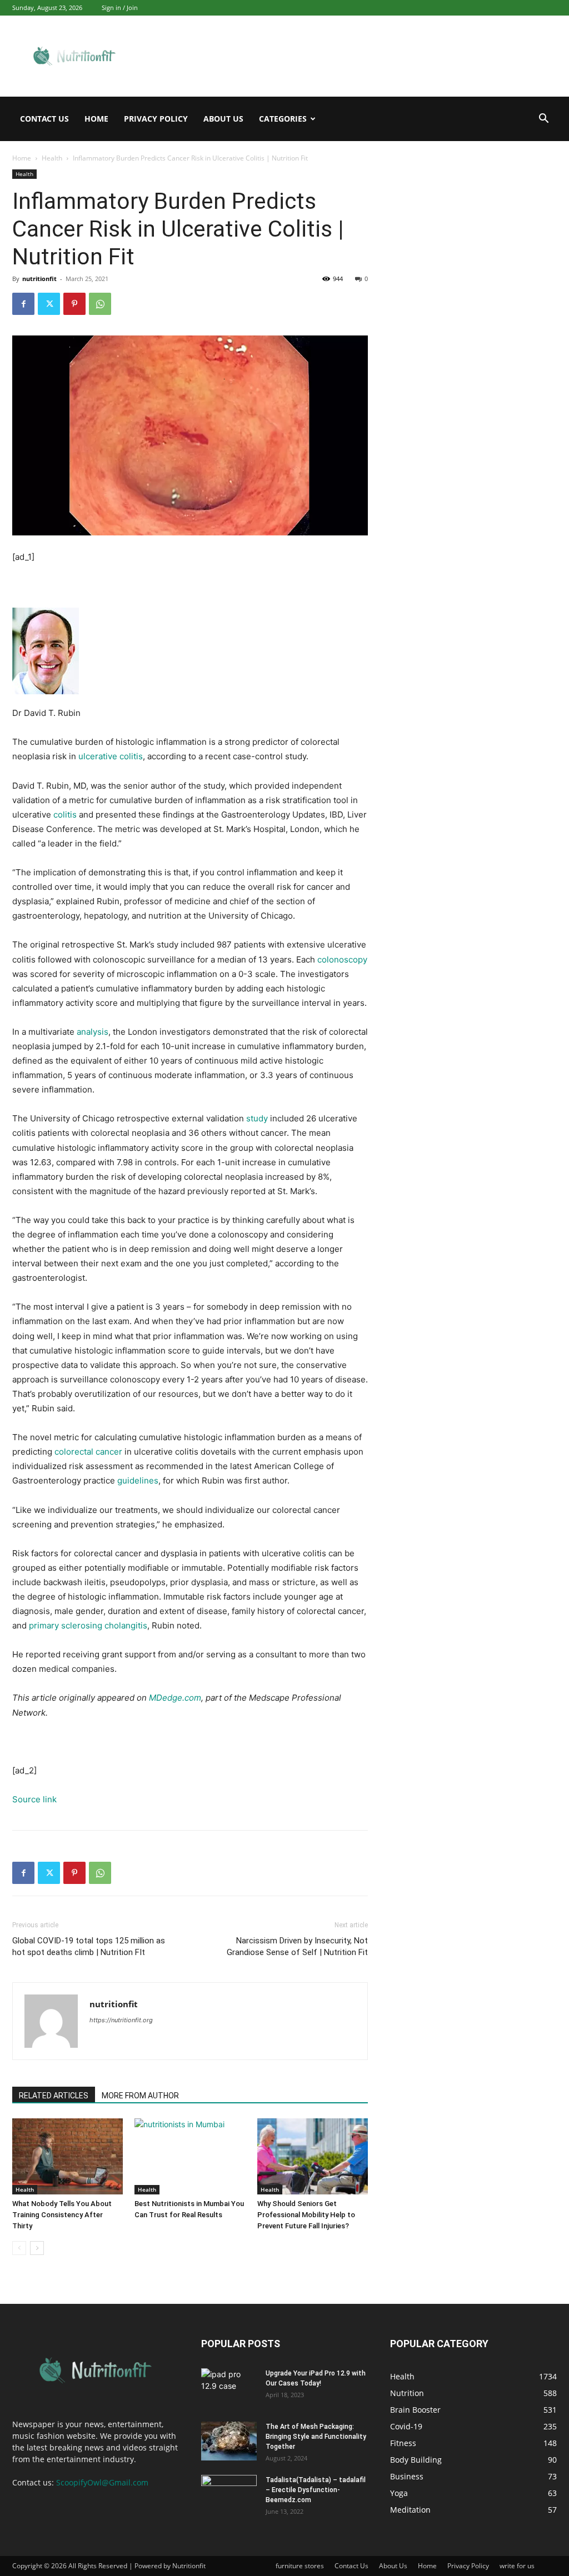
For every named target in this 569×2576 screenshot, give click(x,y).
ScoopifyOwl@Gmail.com (102, 2482)
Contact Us (44, 119)
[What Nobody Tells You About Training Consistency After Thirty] (68, 2156)
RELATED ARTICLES (54, 2096)
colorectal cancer (88, 1452)
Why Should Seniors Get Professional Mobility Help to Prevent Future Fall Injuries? (306, 2215)
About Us (223, 119)
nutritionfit (39, 279)
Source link (34, 1799)
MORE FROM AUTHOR (140, 2096)
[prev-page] (19, 2248)
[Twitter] (49, 304)
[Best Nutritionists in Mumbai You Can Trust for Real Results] (190, 2156)
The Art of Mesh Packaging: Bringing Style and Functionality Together (316, 2437)
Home (96, 119)
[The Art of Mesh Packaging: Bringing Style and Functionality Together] (229, 2441)
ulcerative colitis (111, 756)
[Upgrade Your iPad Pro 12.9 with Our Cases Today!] (229, 2388)
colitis (65, 815)
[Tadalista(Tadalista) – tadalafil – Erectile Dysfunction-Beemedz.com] (229, 2494)
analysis (93, 1032)
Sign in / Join (120, 7)
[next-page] (37, 2248)
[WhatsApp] (100, 304)
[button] (543, 120)
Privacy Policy (156, 119)
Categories (283, 119)
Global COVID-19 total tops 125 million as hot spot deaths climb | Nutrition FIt (89, 1946)
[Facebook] (23, 304)
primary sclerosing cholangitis (88, 1625)
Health (52, 158)
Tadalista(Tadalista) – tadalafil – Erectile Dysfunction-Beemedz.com (316, 2490)
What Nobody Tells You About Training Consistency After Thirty (62, 2215)
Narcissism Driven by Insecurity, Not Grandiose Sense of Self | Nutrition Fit (297, 1946)
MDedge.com (175, 1698)
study (257, 1118)
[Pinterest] (74, 304)
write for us (517, 2566)
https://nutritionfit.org (121, 2020)
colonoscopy (342, 959)
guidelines (138, 1480)
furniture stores (300, 2566)
